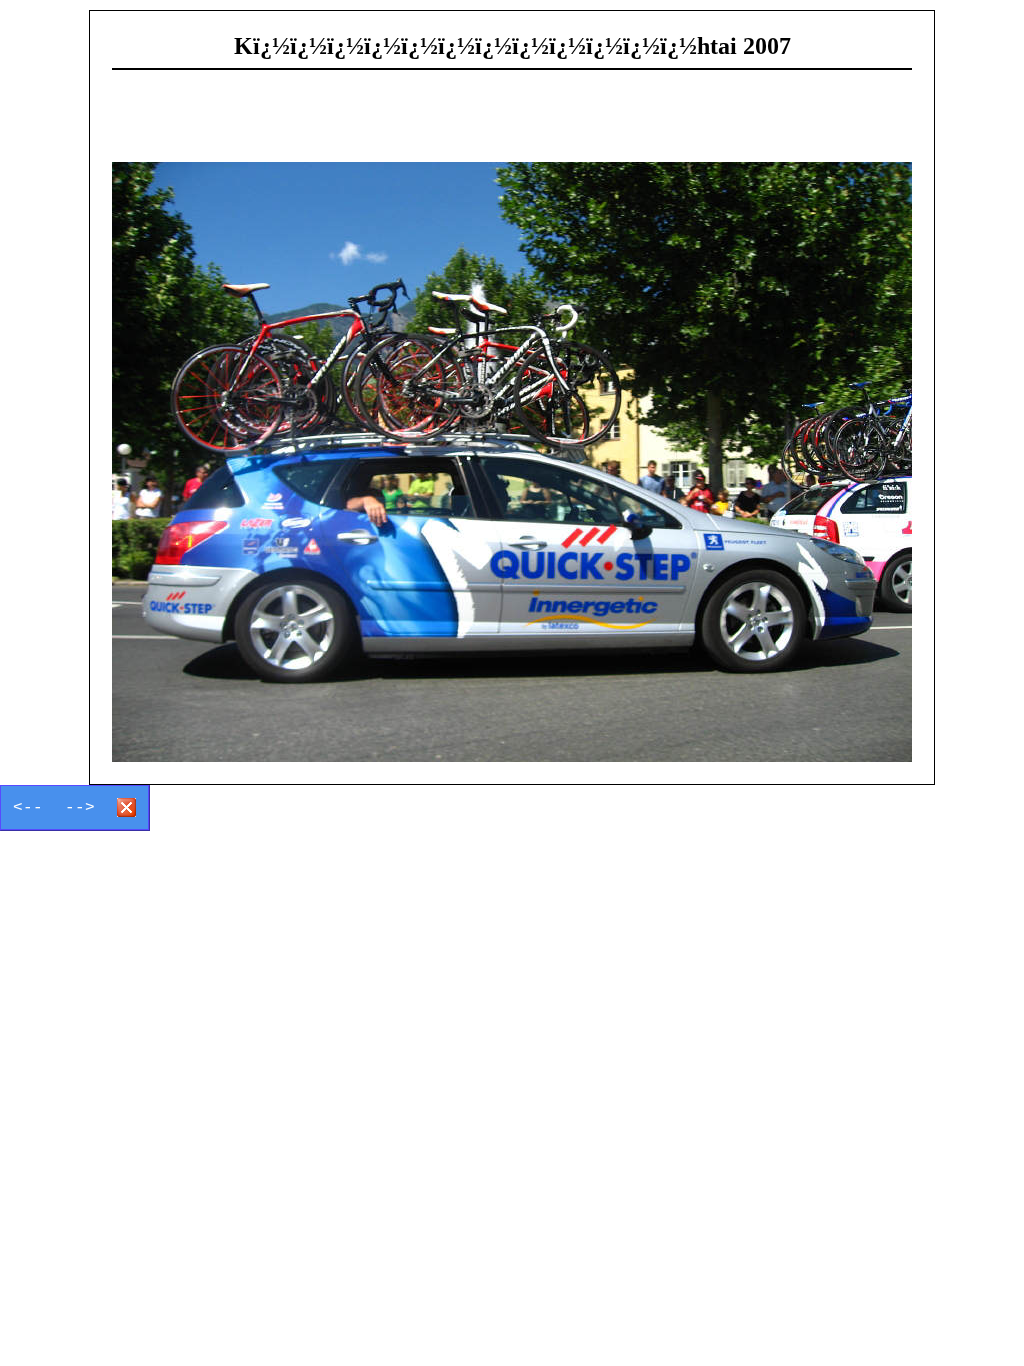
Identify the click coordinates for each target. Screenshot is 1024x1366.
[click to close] (512, 462)
